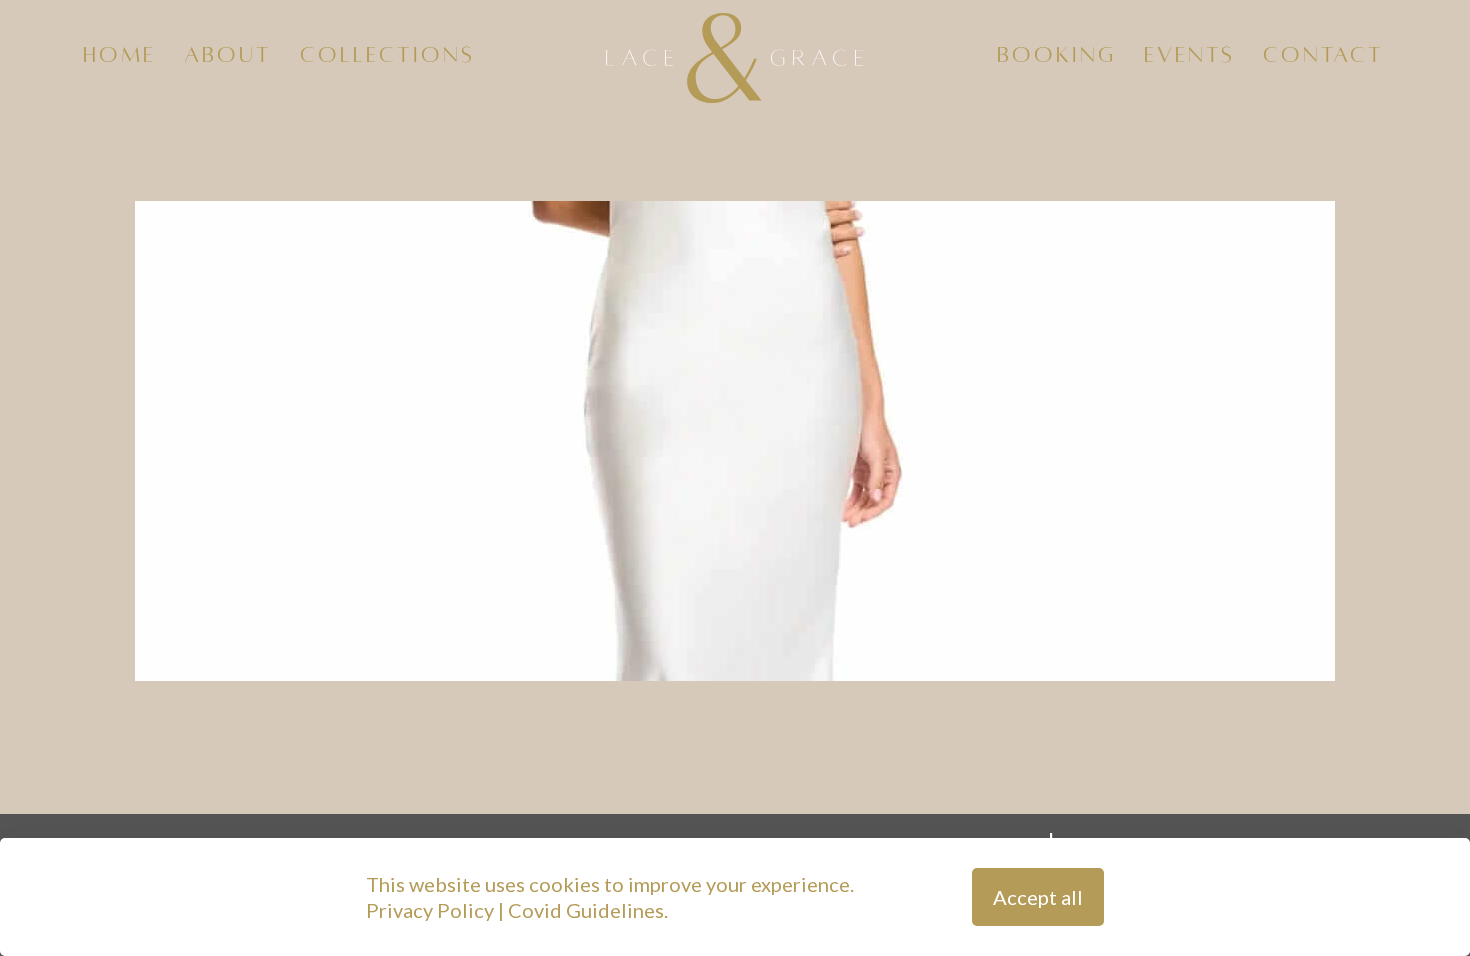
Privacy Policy (430, 910)
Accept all (1038, 897)
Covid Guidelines (586, 910)
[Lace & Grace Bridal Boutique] (735, 55)
